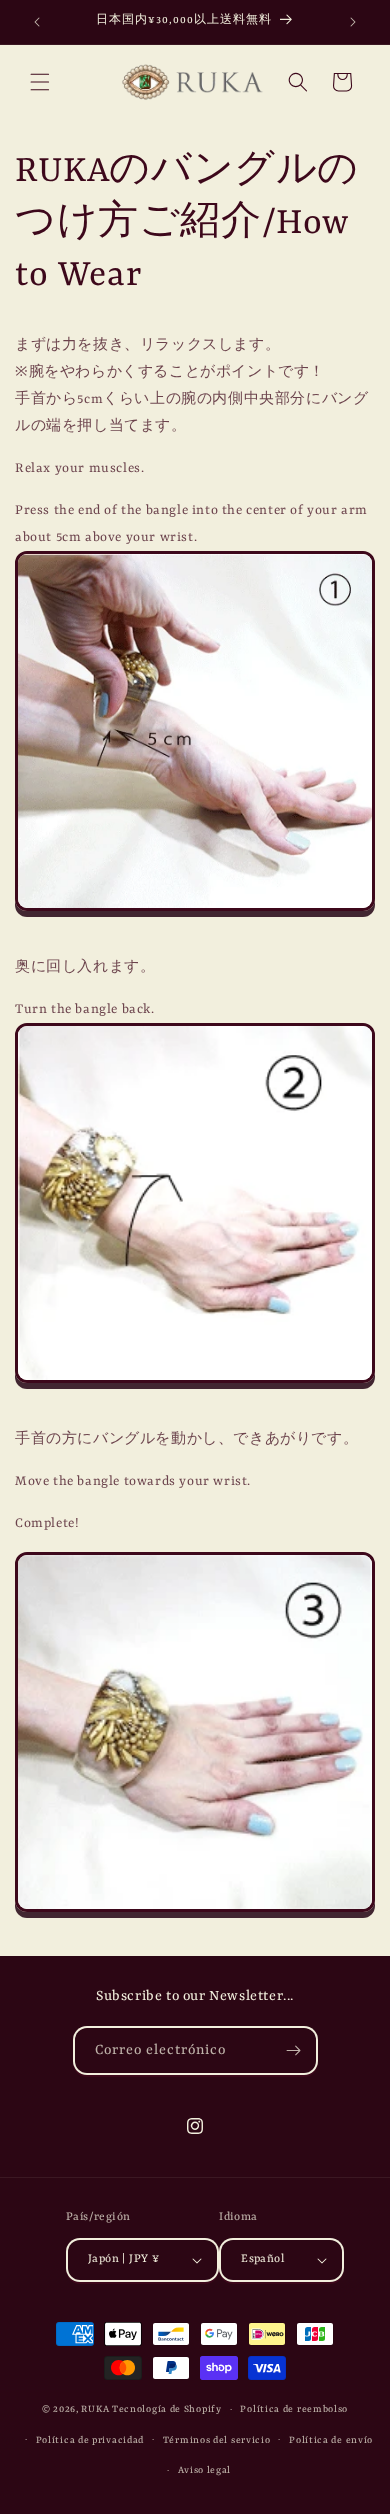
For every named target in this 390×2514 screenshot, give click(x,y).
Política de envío (331, 2440)
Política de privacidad (90, 2440)
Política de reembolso (294, 2409)
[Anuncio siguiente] (353, 22)
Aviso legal (205, 2470)
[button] (40, 82)
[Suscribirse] (294, 2050)
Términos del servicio (217, 2440)
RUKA (95, 2409)
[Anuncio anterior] (37, 22)
